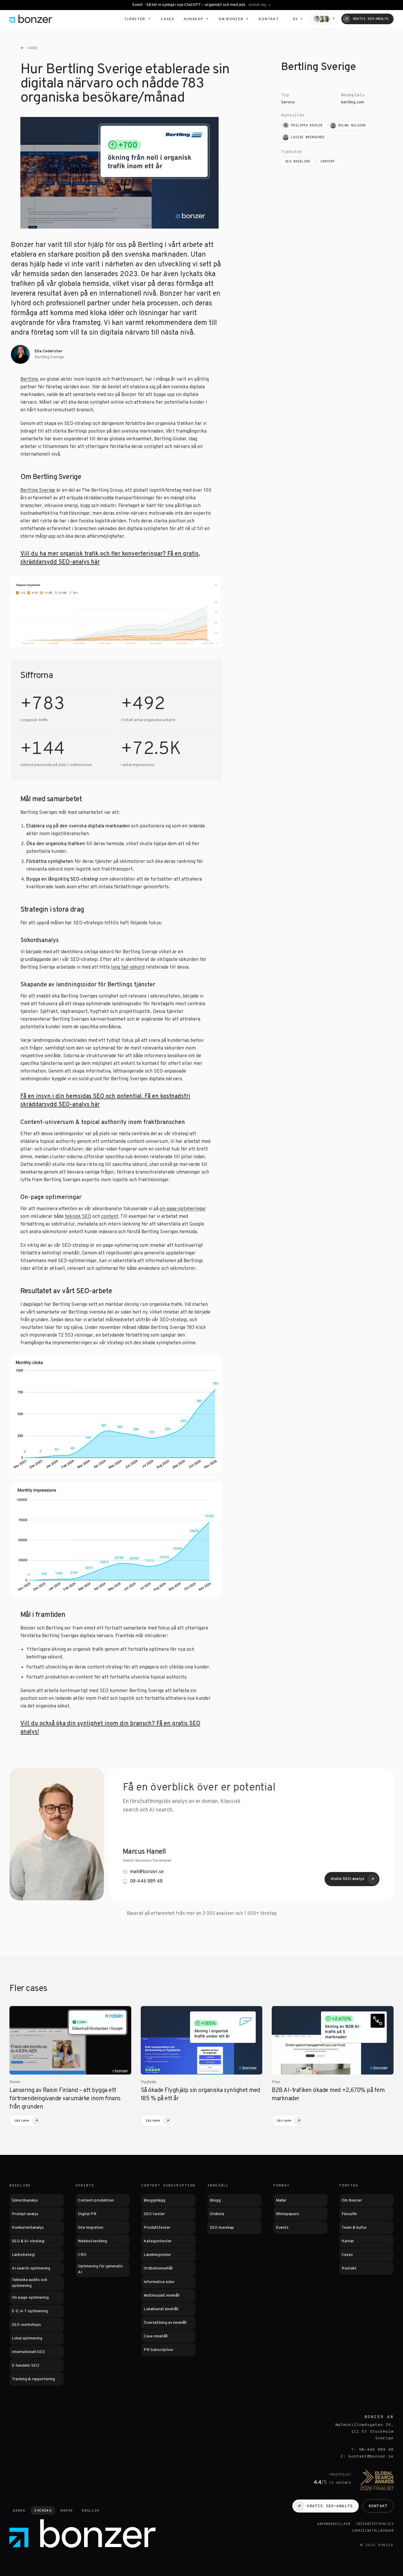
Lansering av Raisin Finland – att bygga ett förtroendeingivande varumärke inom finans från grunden (65, 2099)
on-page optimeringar (183, 1209)
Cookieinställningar (373, 2531)
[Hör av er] (325, 19)
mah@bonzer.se (147, 1872)
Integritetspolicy (375, 2524)
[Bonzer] (31, 19)
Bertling (29, 379)
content (110, 1217)
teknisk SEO (78, 1217)
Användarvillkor (334, 2524)
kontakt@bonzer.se (371, 2457)
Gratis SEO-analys (348, 1879)
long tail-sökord (128, 967)
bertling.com (353, 102)
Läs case (22, 2121)
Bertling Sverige (38, 491)
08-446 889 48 (146, 1881)
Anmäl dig (257, 5)
